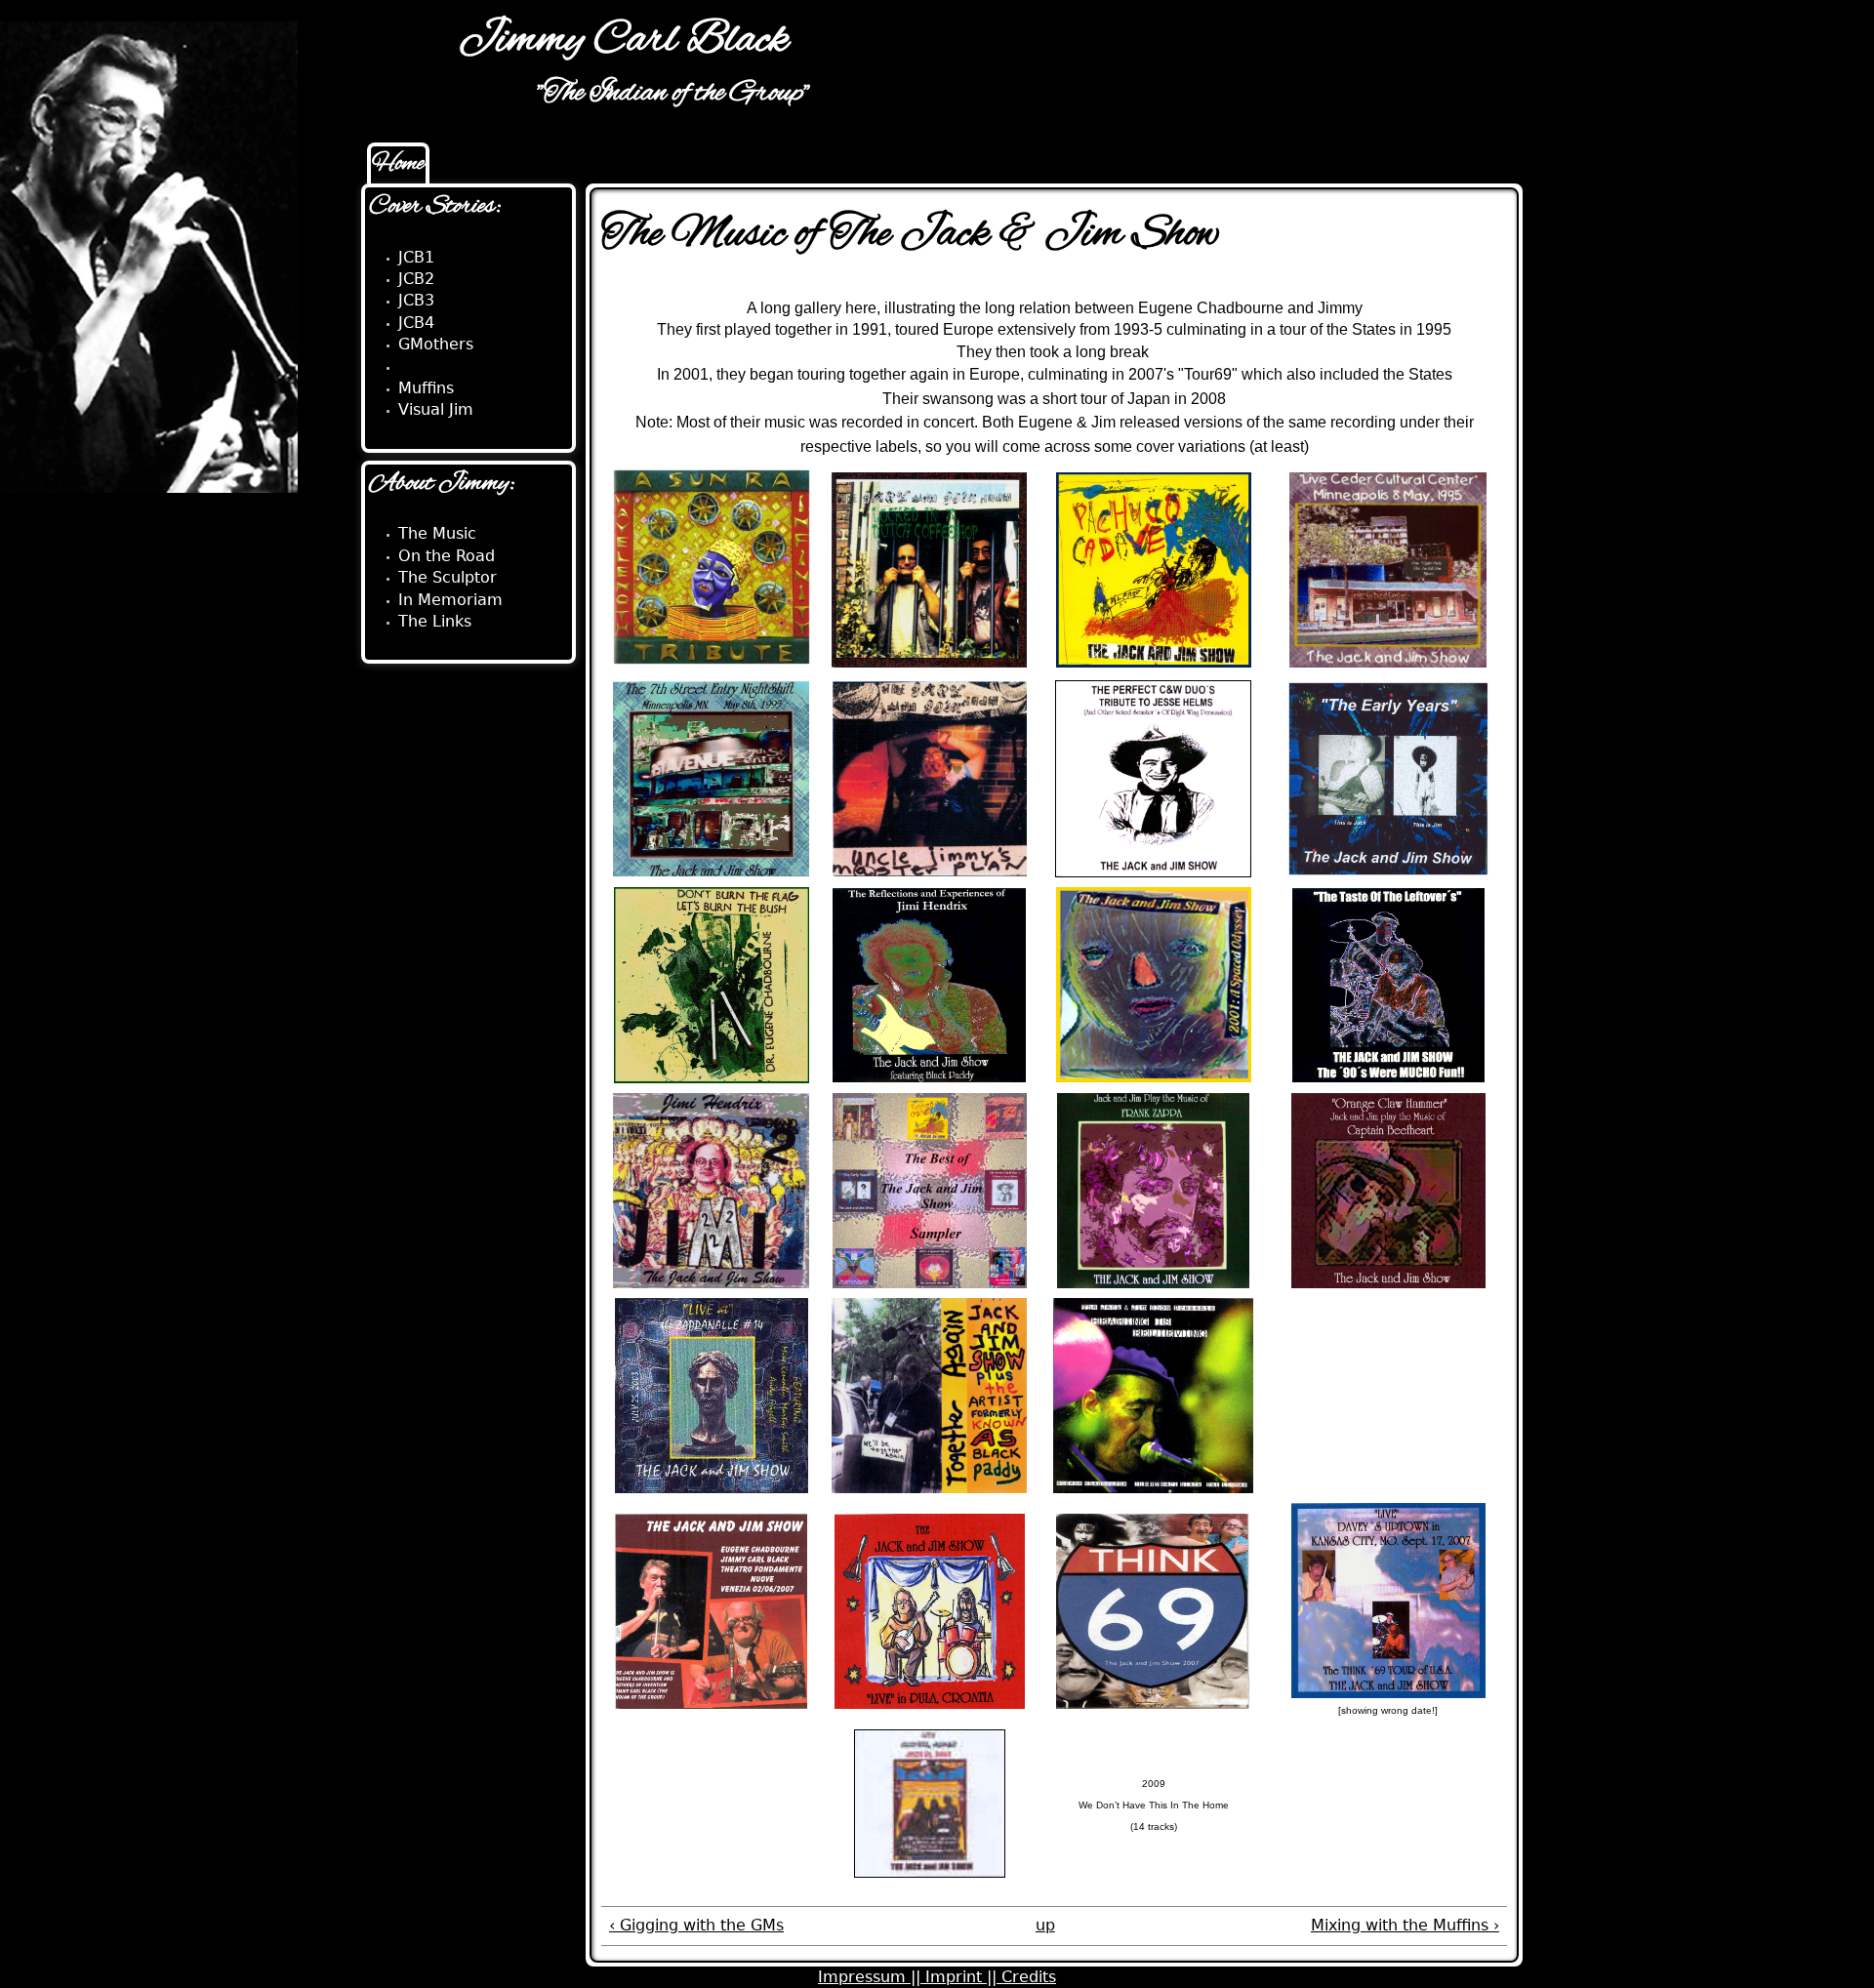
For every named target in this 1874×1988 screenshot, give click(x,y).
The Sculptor (448, 577)
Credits (1029, 1977)
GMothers (436, 344)
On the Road (447, 556)
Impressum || (872, 1977)
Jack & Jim (437, 366)
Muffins (426, 388)
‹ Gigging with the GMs (696, 1925)
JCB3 (416, 300)
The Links (435, 621)
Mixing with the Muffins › (1405, 1925)
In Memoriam (450, 600)
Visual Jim (436, 409)
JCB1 (416, 257)
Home (398, 164)
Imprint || (963, 1977)
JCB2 (416, 279)
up (1045, 1925)
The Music (437, 533)
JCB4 (416, 323)
